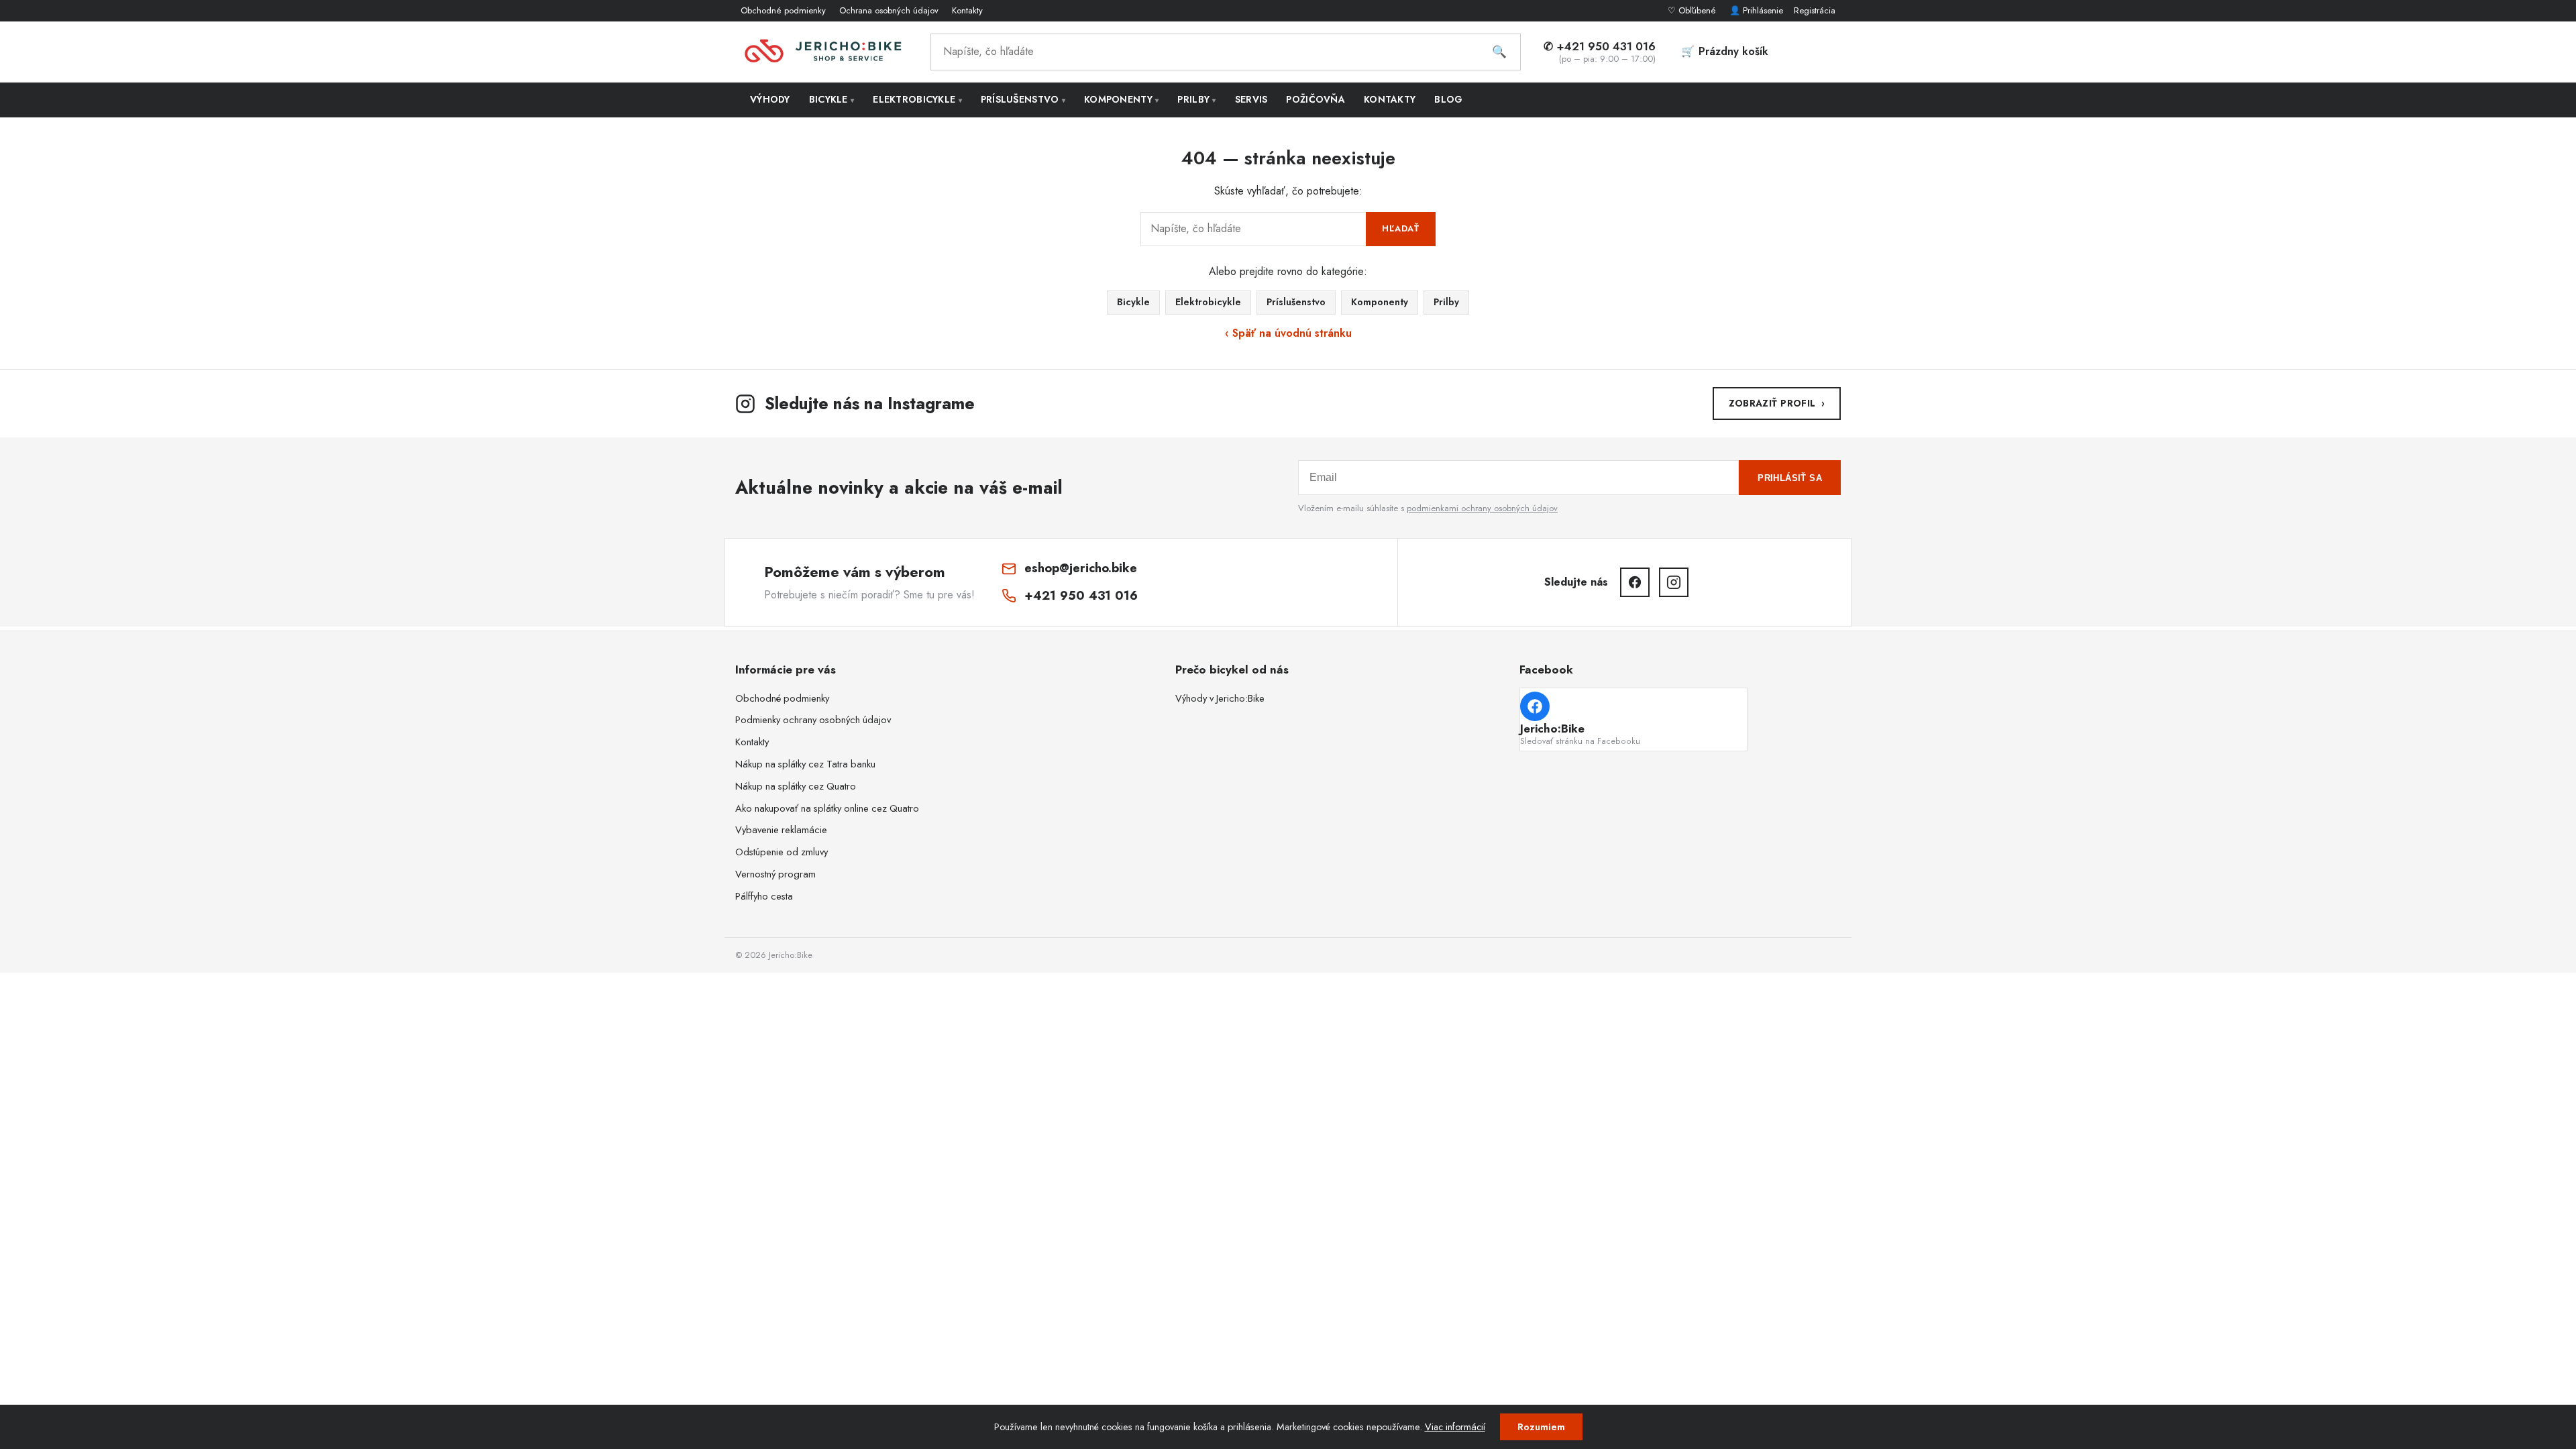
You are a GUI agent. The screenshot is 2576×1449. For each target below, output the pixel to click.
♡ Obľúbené (1693, 10)
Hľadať (1401, 228)
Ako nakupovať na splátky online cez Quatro (827, 808)
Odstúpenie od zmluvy (782, 852)
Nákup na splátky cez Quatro (796, 786)
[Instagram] (1674, 582)
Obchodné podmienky (783, 10)
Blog (1448, 99)
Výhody (770, 99)
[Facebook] (1635, 582)
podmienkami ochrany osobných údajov (1482, 508)
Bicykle (832, 99)
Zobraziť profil (1777, 403)
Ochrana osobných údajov (889, 10)
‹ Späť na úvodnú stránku (1288, 333)
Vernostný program (775, 874)
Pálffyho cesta (764, 896)
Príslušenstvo (1023, 99)
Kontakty (967, 10)
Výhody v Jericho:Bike (1220, 698)
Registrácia (1815, 10)
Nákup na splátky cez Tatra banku (805, 764)
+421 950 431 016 (1081, 595)
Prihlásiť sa (1790, 478)
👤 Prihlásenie (1756, 10)
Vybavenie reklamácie (781, 830)
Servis (1251, 99)
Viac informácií (1455, 1427)
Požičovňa (1316, 99)
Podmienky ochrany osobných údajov (813, 720)
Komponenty (1121, 99)
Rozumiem (1541, 1427)
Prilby (1196, 99)
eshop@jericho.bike (1081, 568)
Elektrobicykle (917, 99)
